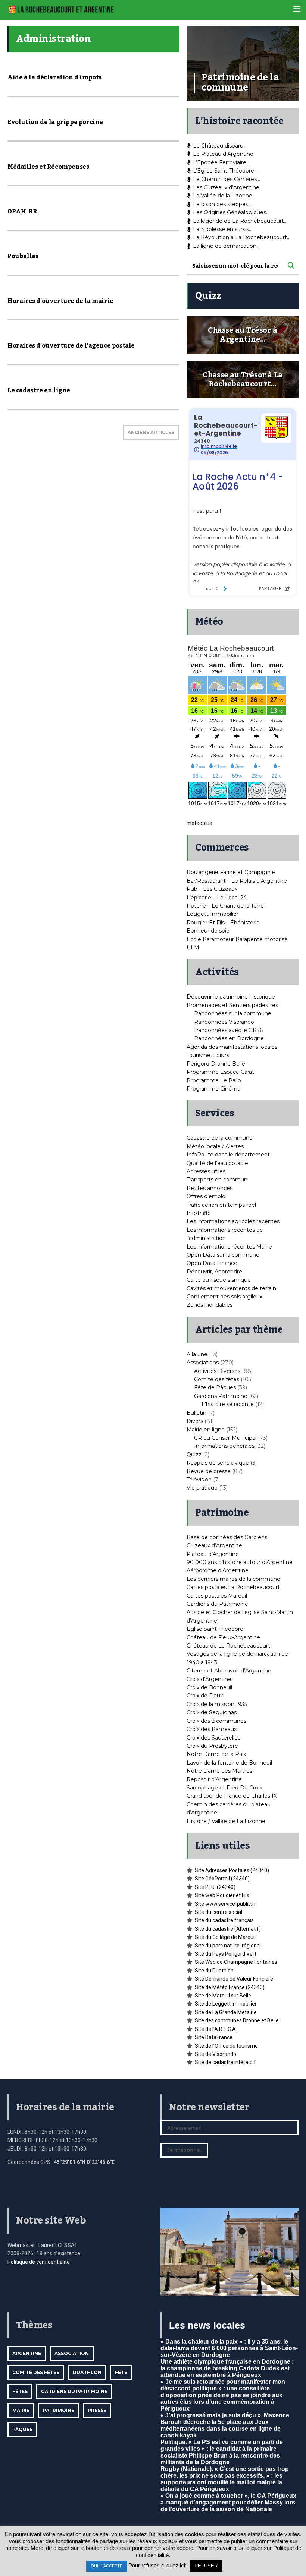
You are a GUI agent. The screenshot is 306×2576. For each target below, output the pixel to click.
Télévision (199, 1480)
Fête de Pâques (215, 1387)
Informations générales (224, 1446)
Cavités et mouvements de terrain (231, 1288)
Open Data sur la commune (223, 1255)
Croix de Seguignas (212, 1712)
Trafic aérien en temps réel (221, 1205)
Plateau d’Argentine (213, 1554)
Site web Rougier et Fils (222, 1895)
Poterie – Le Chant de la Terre (225, 906)
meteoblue (199, 823)
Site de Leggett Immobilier (226, 2004)
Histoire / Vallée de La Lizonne (226, 1821)
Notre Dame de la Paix (216, 1754)
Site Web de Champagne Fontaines (236, 1962)
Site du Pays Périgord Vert (226, 1954)
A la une (197, 1354)
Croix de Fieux (205, 1696)
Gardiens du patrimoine (74, 2391)
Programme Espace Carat (220, 1072)
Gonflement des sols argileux (224, 1297)
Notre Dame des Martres (219, 1771)
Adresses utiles (206, 1171)
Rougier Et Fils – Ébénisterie (223, 923)
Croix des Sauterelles (213, 1738)
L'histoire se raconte (228, 1404)
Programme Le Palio (214, 1080)
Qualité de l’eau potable (217, 1163)
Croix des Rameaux (212, 1729)
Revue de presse (209, 1471)
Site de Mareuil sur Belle (223, 1996)
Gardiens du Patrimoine (217, 1604)
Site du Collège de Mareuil (225, 1937)
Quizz (194, 1455)
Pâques (22, 2429)
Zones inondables (210, 1305)
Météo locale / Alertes (215, 1146)
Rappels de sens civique (218, 1463)
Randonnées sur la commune (233, 1013)
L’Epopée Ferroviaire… (221, 162)
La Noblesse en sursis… (223, 229)
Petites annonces (210, 1188)
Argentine (27, 2353)
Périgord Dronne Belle (216, 1064)
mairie (21, 2410)
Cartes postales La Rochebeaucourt (233, 1587)
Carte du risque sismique (219, 1280)
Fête (121, 2372)
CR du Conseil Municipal (225, 1438)
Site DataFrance (214, 2037)
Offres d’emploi (207, 1196)
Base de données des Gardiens (227, 1537)
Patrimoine (59, 2410)
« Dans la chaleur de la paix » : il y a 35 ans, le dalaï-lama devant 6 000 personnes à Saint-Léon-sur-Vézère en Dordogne (229, 2348)
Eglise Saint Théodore (215, 1629)
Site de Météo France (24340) (230, 1987)
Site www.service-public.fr (225, 1904)
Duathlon (87, 2372)
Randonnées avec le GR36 (228, 1030)
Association (72, 2353)
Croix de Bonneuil (209, 1687)
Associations (203, 1363)
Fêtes (20, 2391)
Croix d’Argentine (209, 1679)
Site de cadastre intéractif (225, 2062)
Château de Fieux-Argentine (223, 1637)
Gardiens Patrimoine (221, 1396)
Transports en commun (217, 1180)
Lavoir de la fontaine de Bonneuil (229, 1763)
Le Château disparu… (220, 146)
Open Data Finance (212, 1263)
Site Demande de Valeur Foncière (234, 1979)
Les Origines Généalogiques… (231, 212)
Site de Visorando (216, 2054)
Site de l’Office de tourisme (226, 2046)
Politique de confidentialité (39, 2262)
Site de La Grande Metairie (226, 2012)
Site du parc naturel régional (228, 1946)
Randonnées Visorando (224, 1022)
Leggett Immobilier (213, 914)
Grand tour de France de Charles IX (232, 1796)
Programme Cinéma (213, 1089)
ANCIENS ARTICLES (151, 432)
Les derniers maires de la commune (233, 1579)
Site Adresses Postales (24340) (232, 1870)
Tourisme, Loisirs (208, 1055)
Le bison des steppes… (222, 204)
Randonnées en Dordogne (229, 1038)
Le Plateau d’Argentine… (225, 154)
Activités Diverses (217, 1371)
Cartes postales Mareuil (217, 1596)
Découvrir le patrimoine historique (231, 997)
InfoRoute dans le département (228, 1155)
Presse (97, 2410)
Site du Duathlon (214, 1971)
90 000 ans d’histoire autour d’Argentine (240, 1562)
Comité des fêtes (217, 1379)
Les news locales (207, 2325)
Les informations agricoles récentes (233, 1221)
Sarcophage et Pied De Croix (224, 1788)
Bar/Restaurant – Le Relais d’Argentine (237, 881)
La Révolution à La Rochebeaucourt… (242, 237)
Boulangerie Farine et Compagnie (231, 872)
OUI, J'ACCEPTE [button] (107, 2566)
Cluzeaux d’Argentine (214, 1545)
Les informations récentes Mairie (229, 1247)
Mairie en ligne (206, 1430)
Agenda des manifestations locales (232, 1047)
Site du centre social (218, 1912)
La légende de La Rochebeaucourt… (240, 221)
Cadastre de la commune (220, 1138)
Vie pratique (202, 1488)
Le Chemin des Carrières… (227, 179)
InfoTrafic (199, 1213)
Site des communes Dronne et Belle (237, 2020)
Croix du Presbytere (212, 1746)
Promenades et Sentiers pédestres (232, 1005)
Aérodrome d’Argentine (218, 1570)
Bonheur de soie (208, 931)
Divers (195, 1421)
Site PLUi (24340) (215, 1887)
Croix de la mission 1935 (217, 1704)
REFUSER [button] (206, 2566)
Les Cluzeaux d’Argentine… (228, 187)
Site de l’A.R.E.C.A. (216, 2029)
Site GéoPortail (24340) (222, 1879)
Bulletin (196, 1413)
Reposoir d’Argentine (214, 1779)
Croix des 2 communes (216, 1721)
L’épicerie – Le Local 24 (217, 898)
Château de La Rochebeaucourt (228, 1646)
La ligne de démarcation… (226, 246)
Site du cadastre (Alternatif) (228, 1929)
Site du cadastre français (224, 1920)
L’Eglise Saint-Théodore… (225, 171)
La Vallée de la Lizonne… (224, 196)
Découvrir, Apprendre (214, 1272)
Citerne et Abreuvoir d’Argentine (229, 1671)
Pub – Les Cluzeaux (212, 889)
